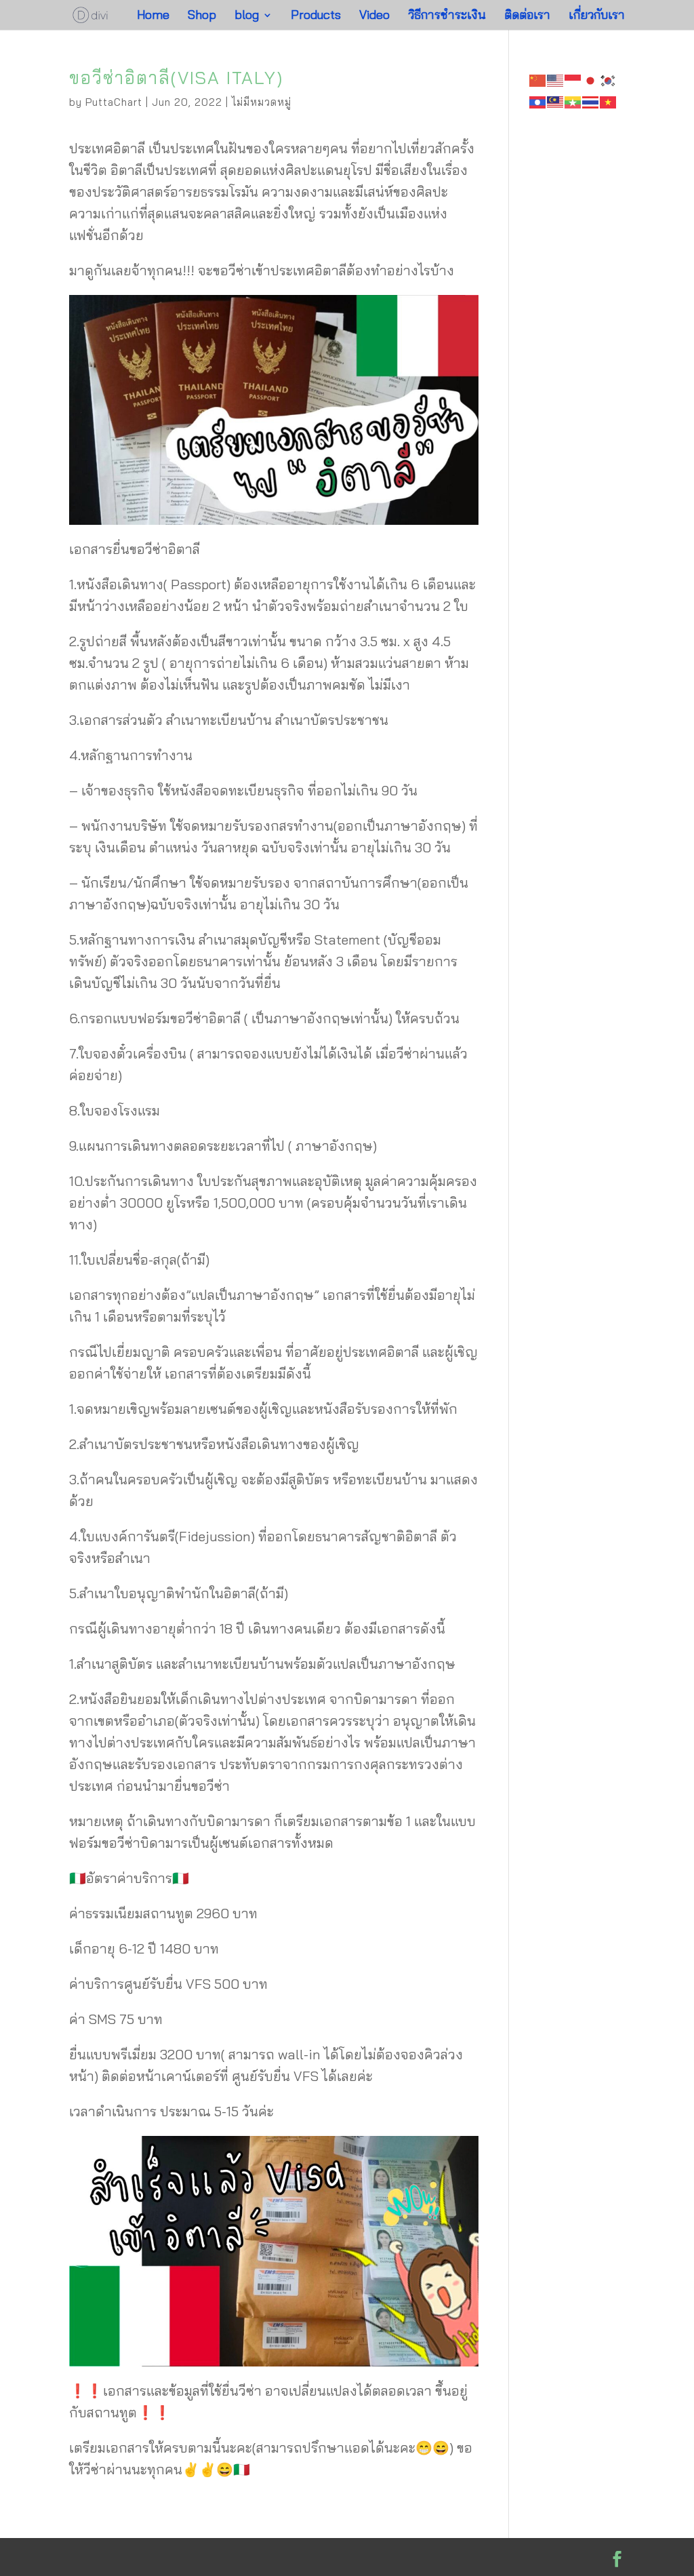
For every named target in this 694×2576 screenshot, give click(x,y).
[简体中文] (538, 79)
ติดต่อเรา (527, 16)
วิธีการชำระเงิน (447, 16)
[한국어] (609, 79)
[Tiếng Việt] (609, 101)
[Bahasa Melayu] (556, 101)
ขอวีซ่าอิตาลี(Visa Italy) (176, 78)
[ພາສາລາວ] (538, 101)
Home (153, 16)
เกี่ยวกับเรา (597, 16)
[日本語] (591, 79)
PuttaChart (114, 102)
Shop (202, 16)
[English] (556, 79)
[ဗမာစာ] (573, 101)
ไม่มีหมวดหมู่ (262, 102)
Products (316, 16)
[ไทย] (591, 101)
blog (247, 16)
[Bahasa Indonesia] (573, 79)
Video (374, 16)
